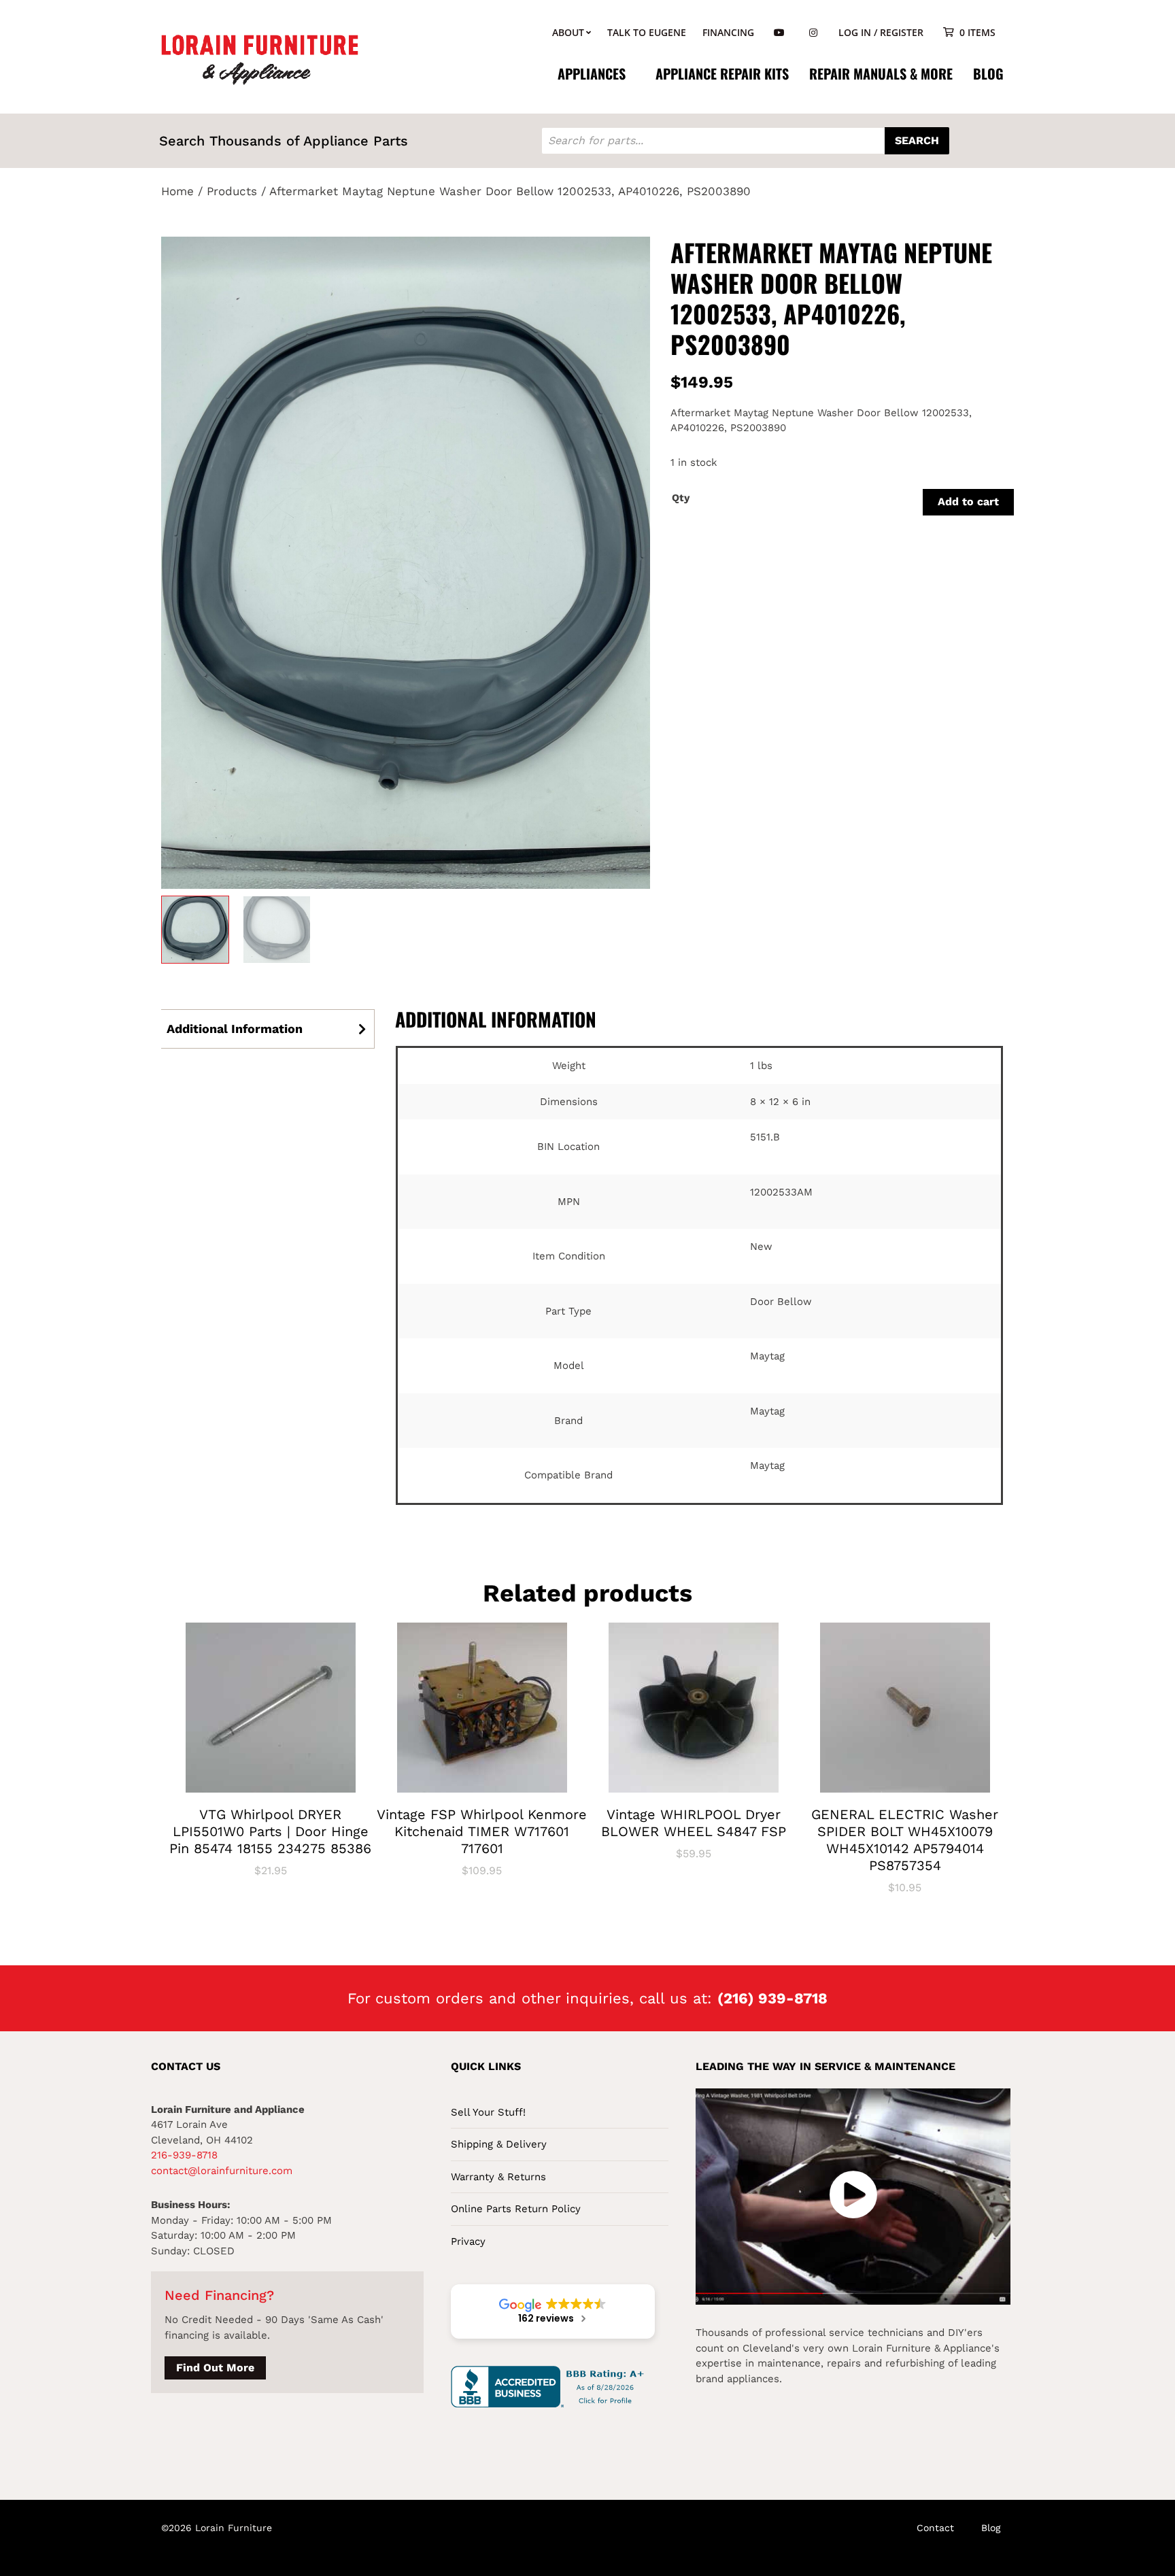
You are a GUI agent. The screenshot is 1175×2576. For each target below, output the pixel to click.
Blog (988, 73)
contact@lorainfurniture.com (222, 2171)
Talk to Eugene (647, 32)
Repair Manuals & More (881, 73)
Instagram (813, 33)
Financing (728, 32)
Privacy (468, 2241)
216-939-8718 (184, 2155)
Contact (935, 2528)
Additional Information (235, 1029)
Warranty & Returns (498, 2177)
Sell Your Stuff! (488, 2112)
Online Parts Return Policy (516, 2209)
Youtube (779, 33)
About (568, 32)
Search (917, 140)
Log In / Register (881, 32)
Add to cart (968, 502)
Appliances (592, 73)
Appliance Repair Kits (722, 73)
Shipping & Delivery (499, 2144)
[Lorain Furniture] (260, 58)
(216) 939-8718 (772, 1998)
